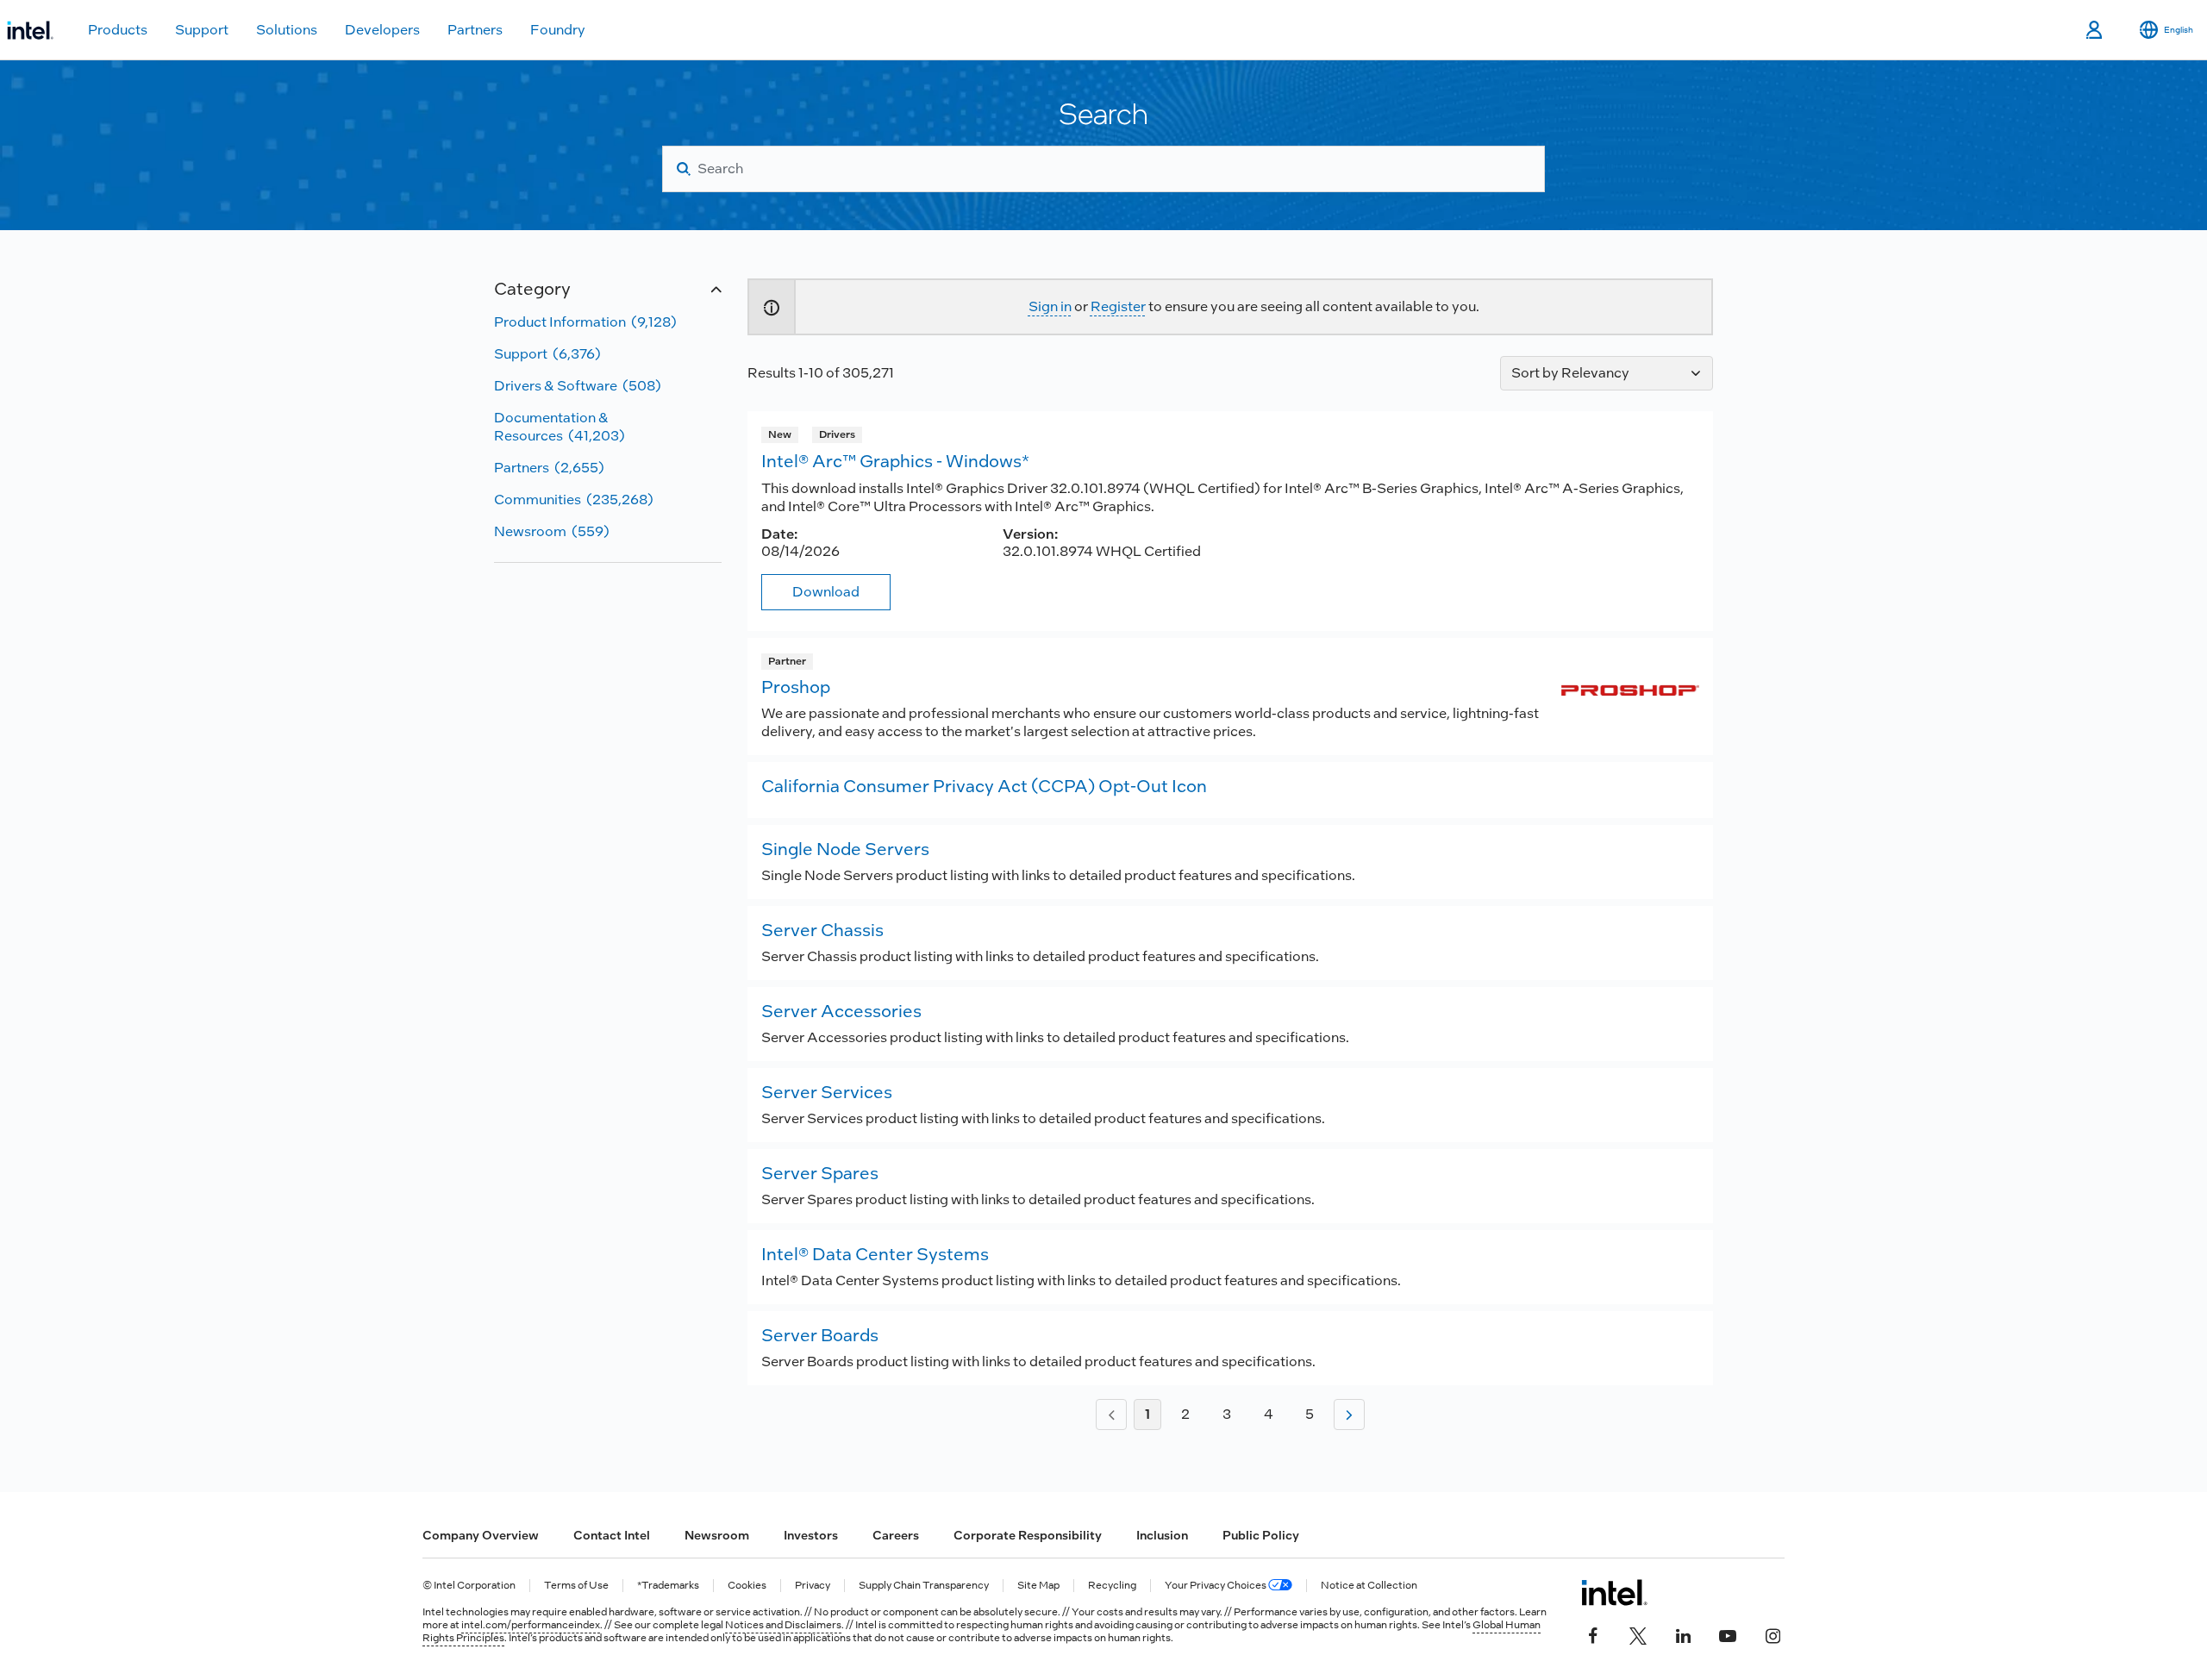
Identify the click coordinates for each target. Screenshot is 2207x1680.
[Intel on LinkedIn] (1683, 1634)
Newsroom (717, 1535)
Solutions (287, 30)
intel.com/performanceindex (531, 1625)
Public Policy (1261, 1535)
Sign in (1050, 306)
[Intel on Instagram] (1772, 1634)
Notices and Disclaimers (783, 1625)
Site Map (1038, 1586)
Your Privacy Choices (1216, 1586)
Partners (475, 30)
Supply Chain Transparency (924, 1586)
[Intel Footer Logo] (1614, 1592)
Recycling (1112, 1586)
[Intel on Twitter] (1638, 1634)
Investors (811, 1535)
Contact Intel (612, 1535)
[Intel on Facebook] (1593, 1634)
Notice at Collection (1369, 1586)
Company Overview (481, 1535)
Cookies (747, 1586)
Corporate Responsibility (1028, 1535)
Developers (382, 30)
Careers (896, 1535)
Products (118, 30)
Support (202, 30)
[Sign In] (2095, 30)
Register (1118, 306)
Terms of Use (576, 1586)
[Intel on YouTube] (1728, 1634)
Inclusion (1162, 1535)
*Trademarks (668, 1586)
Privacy (813, 1586)
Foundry (558, 30)
